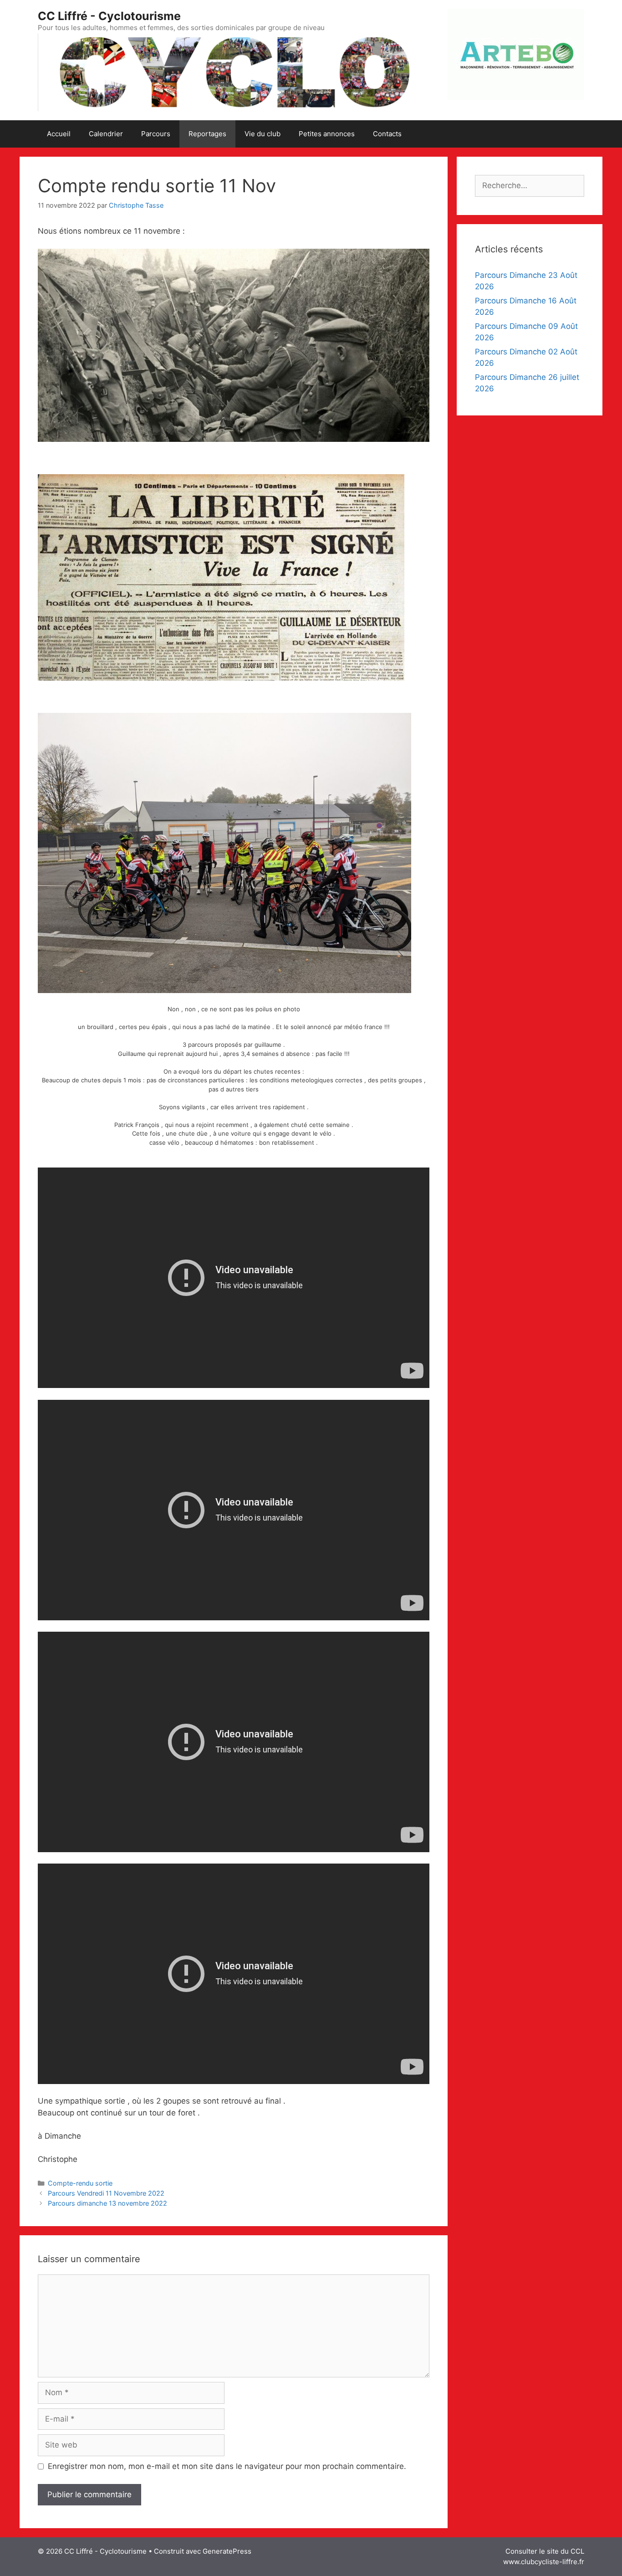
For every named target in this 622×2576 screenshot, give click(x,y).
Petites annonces (327, 134)
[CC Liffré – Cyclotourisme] (234, 72)
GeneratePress (227, 2551)
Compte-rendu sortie (80, 2183)
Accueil (59, 134)
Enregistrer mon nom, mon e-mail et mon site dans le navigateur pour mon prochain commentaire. (227, 2466)
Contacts (387, 134)
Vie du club (263, 134)
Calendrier (106, 134)
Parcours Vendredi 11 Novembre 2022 (106, 2193)
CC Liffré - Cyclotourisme (109, 16)
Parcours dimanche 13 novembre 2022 (107, 2203)
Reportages (207, 134)
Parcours (156, 134)
